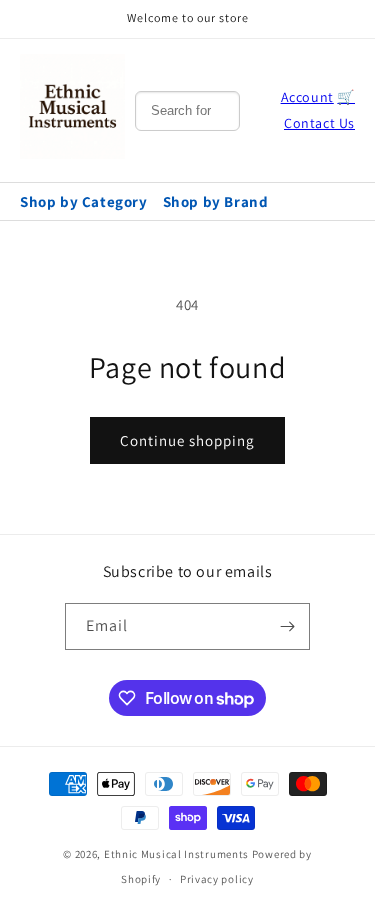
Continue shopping (187, 440)
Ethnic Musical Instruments (176, 854)
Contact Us (319, 123)
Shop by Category (84, 201)
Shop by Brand (216, 201)
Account (307, 97)
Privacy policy (217, 879)
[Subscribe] (287, 626)
